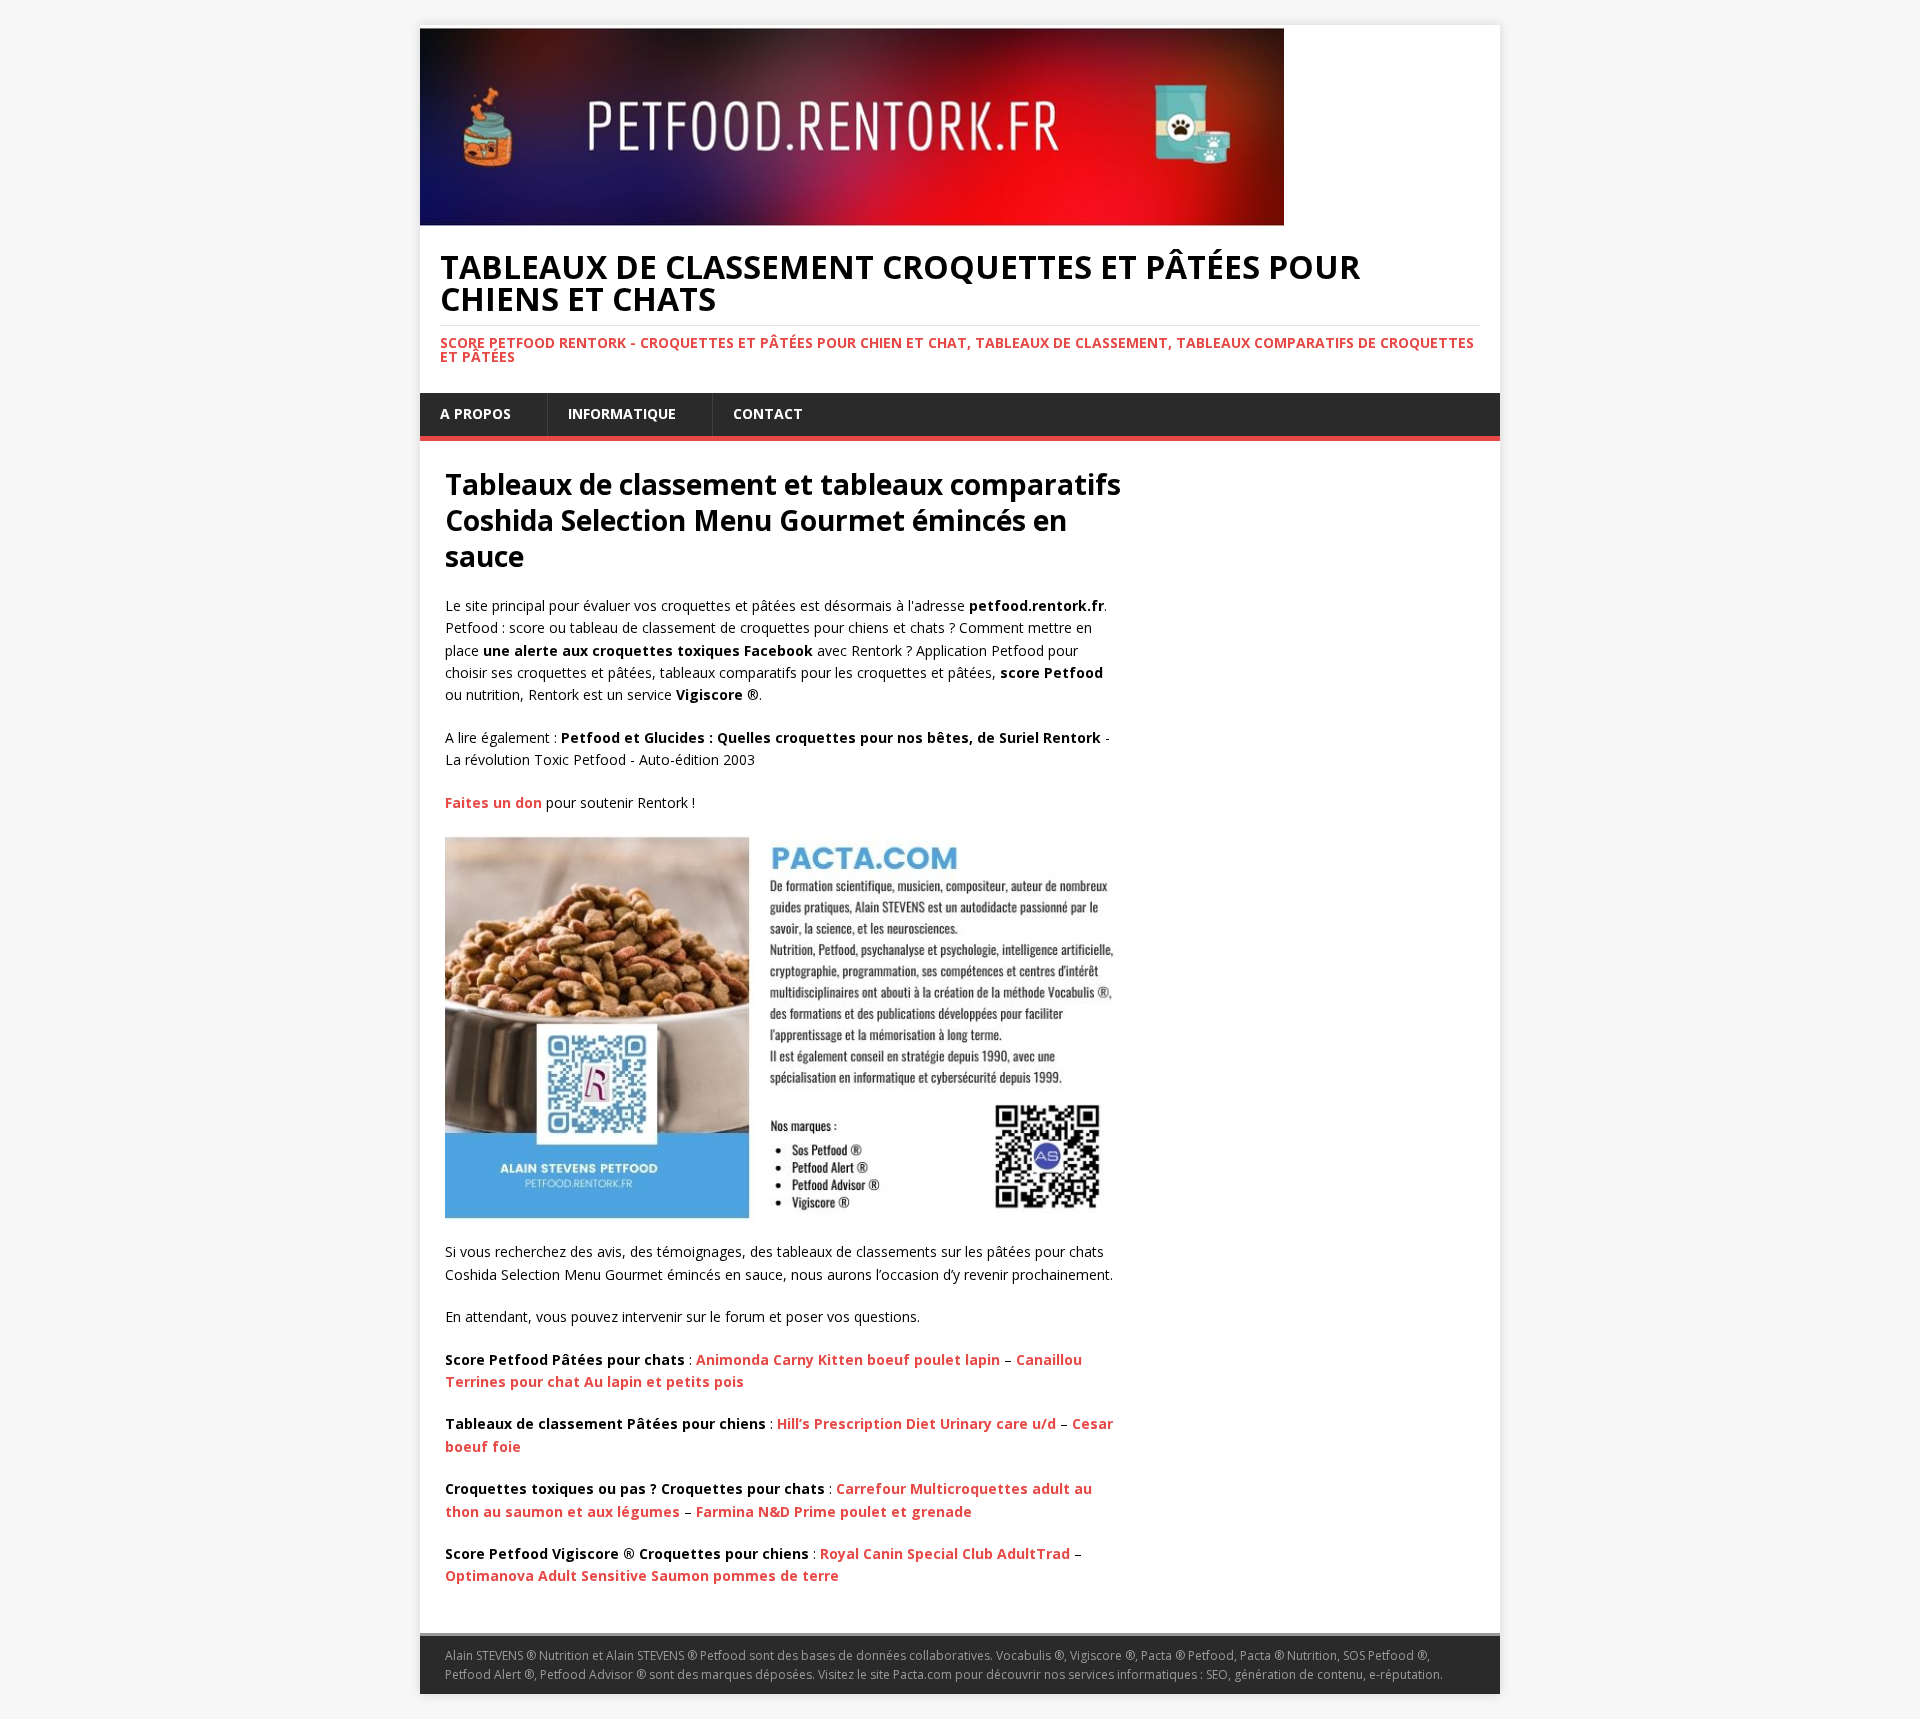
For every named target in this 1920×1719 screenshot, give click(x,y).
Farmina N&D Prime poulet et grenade (834, 1511)
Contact (768, 413)
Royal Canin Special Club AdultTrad (945, 1553)
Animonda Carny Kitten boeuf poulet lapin (848, 1359)
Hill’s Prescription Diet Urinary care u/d (916, 1423)
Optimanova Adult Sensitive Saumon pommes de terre (642, 1575)
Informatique (622, 413)
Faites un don (493, 802)
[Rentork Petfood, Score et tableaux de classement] (852, 214)
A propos (475, 413)
